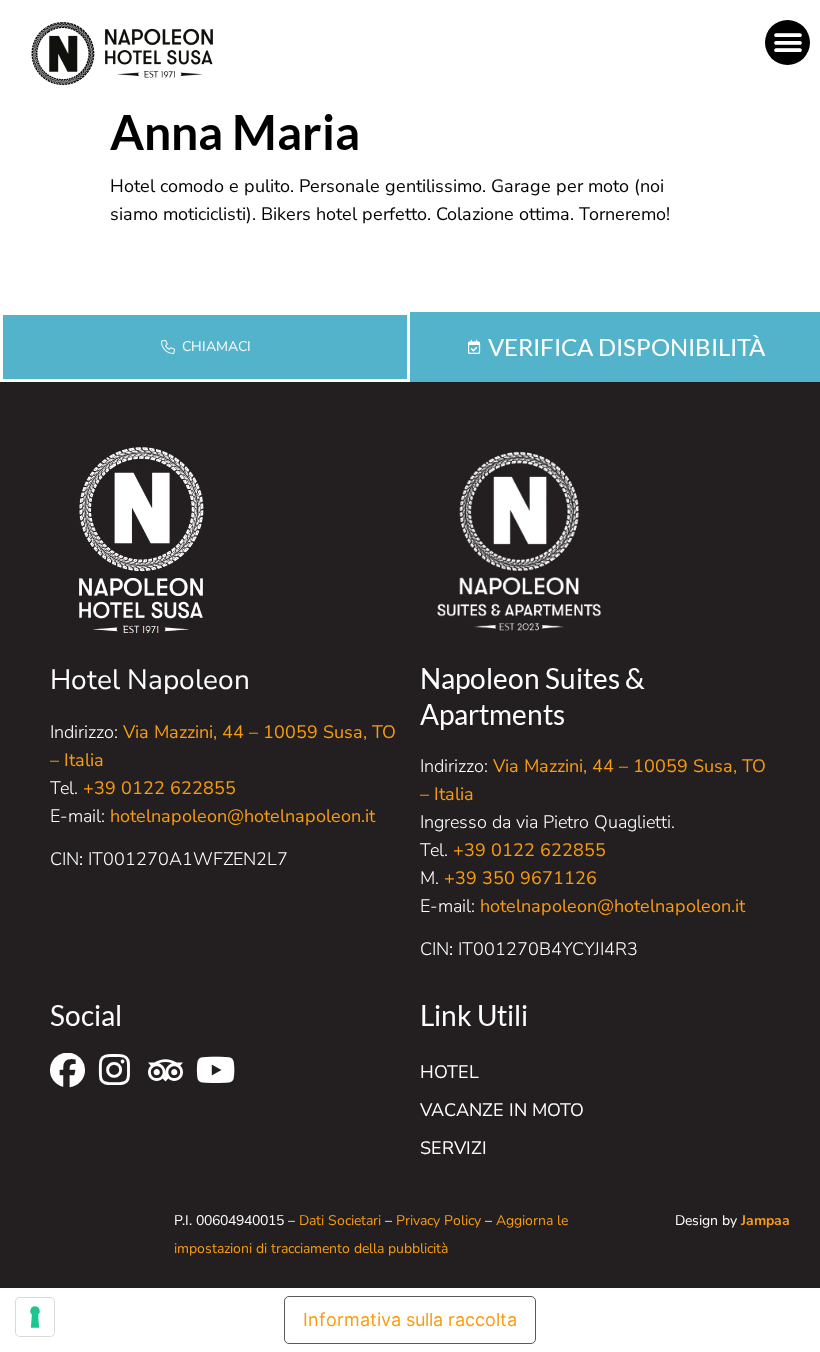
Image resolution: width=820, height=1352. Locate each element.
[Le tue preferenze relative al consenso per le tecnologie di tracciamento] (35, 1317)
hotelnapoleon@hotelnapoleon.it (242, 816)
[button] (787, 42)
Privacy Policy (438, 1220)
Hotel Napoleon (150, 680)
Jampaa (765, 1220)
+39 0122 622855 (159, 788)
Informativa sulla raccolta (410, 1319)
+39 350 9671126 (520, 878)
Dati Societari (340, 1220)
